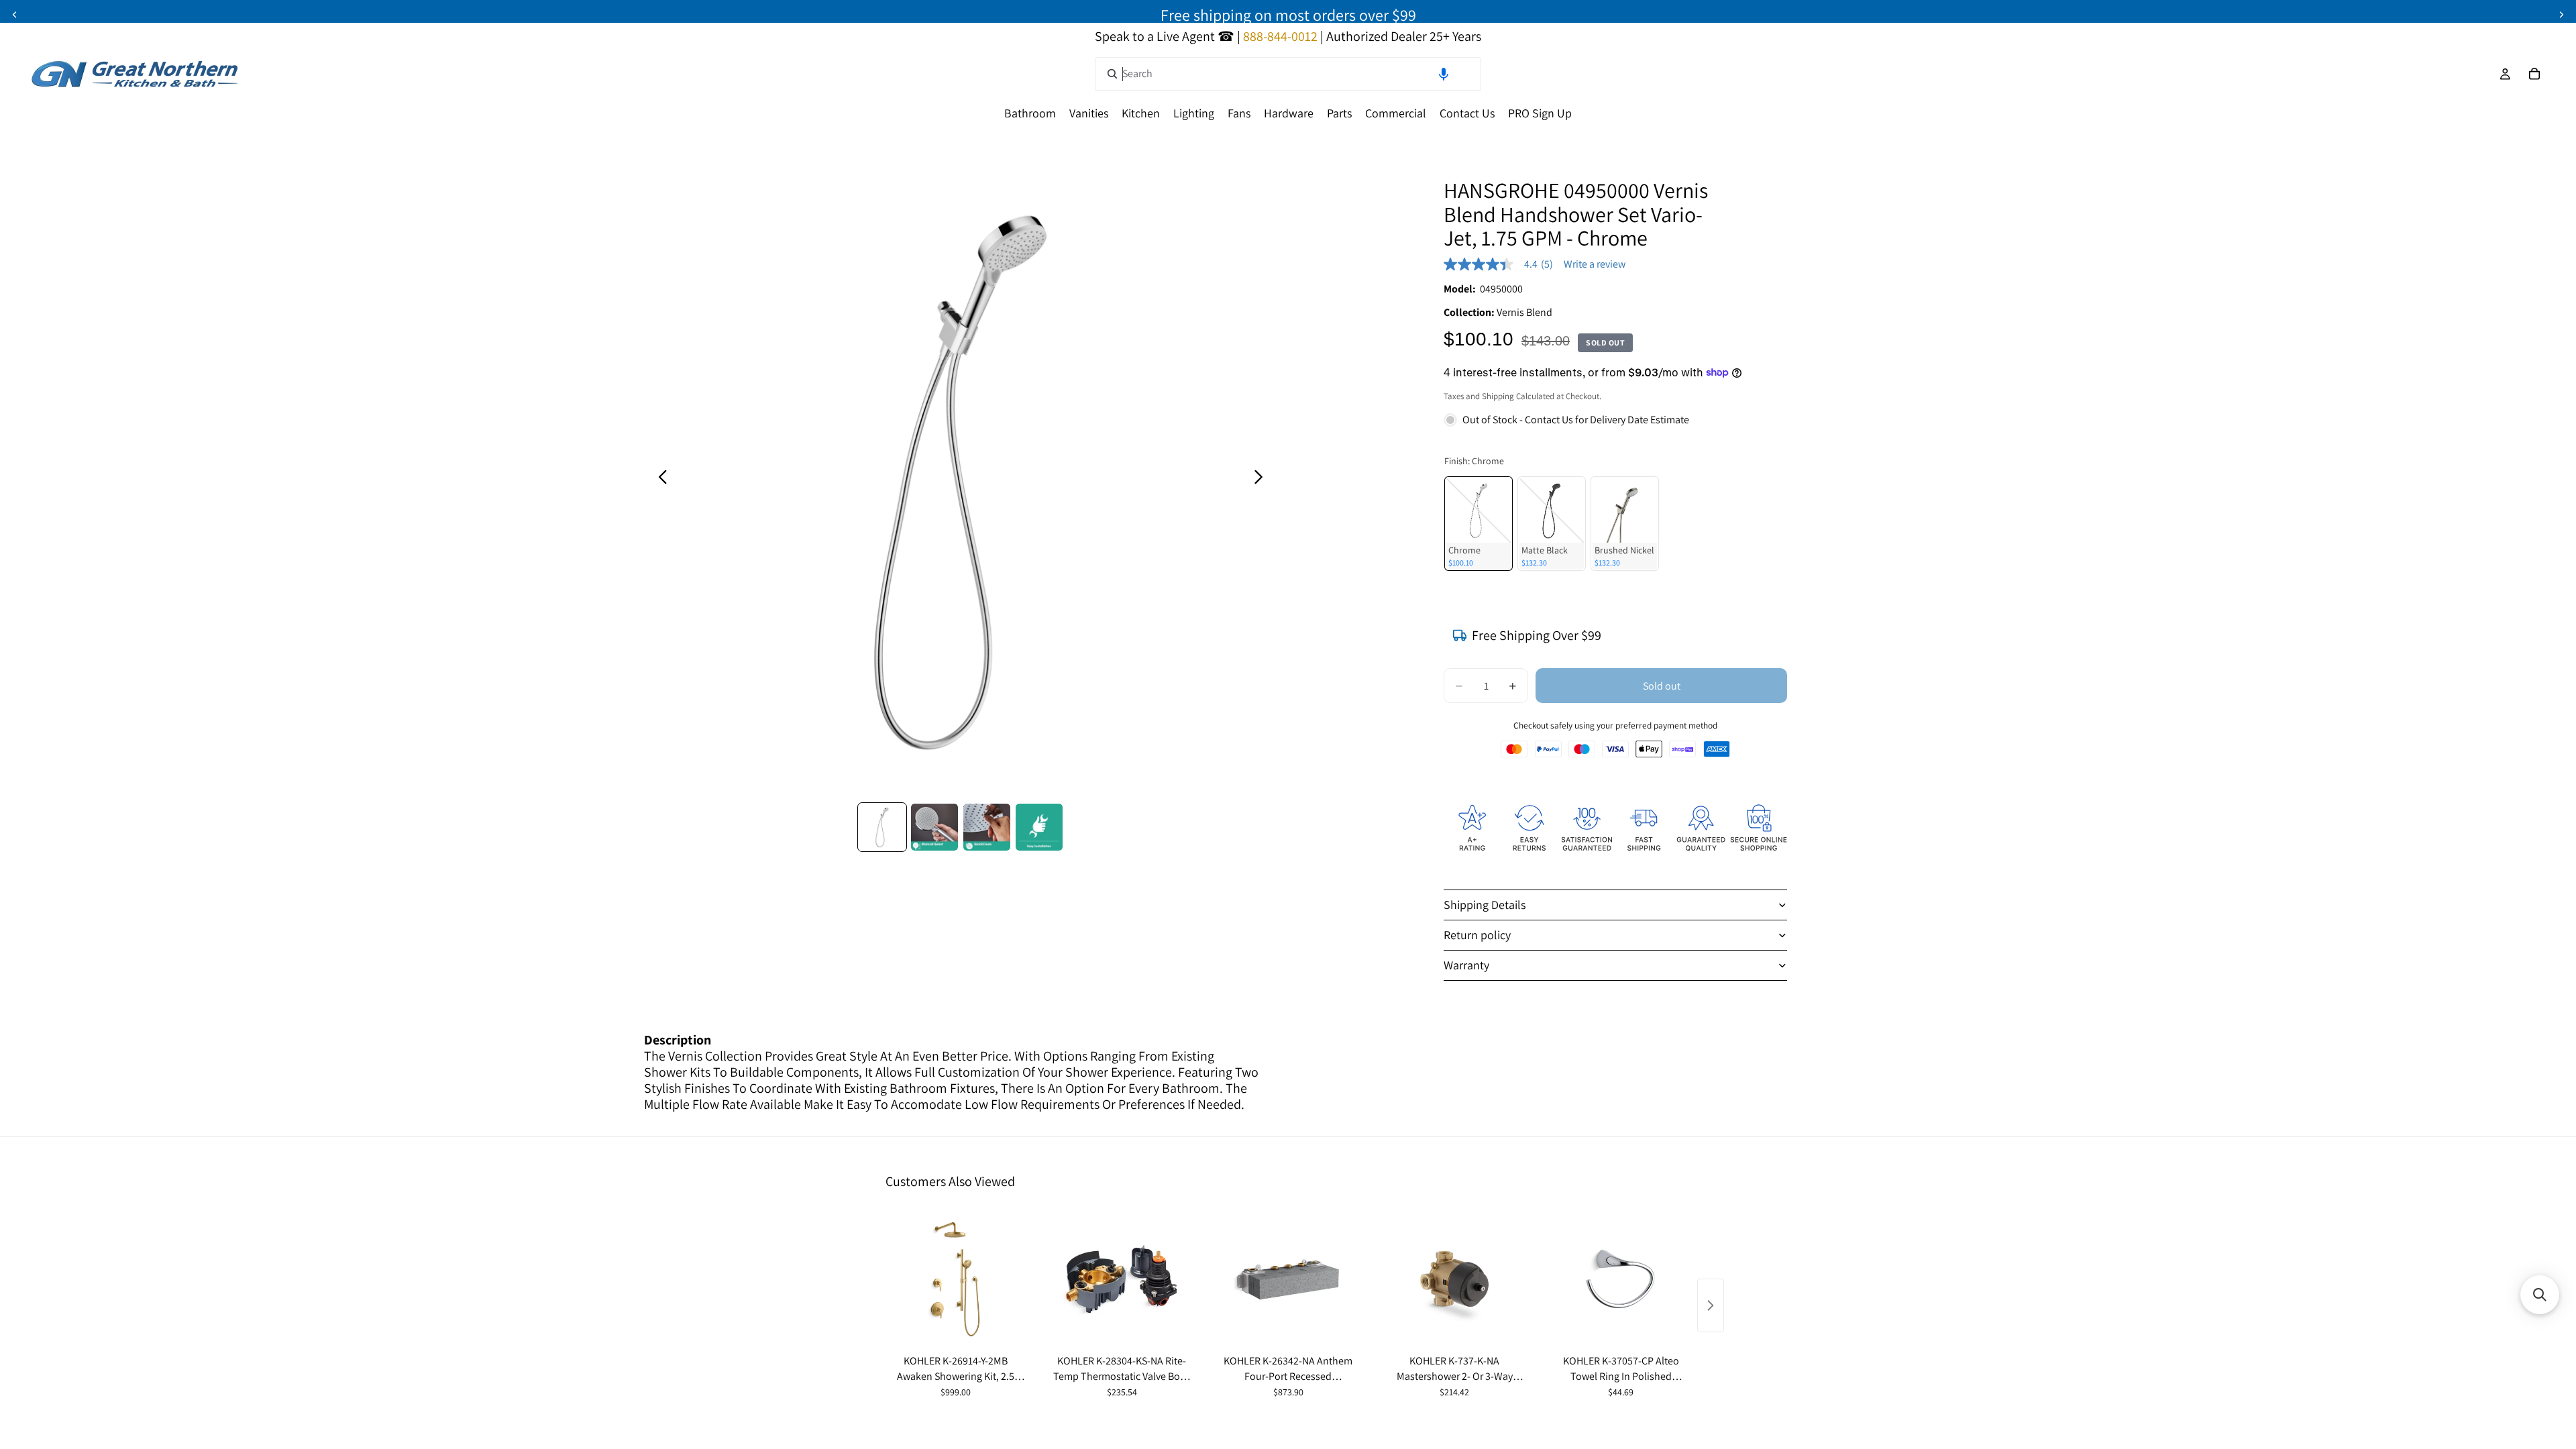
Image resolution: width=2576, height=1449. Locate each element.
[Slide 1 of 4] (882, 827)
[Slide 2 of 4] (934, 827)
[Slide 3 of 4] (987, 827)
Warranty (1466, 965)
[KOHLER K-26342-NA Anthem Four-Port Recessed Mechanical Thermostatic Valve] (1288, 1279)
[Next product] (1711, 1305)
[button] (1444, 74)
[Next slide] (2561, 15)
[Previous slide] (15, 15)
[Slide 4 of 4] (1039, 827)
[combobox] (1288, 74)
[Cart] (2534, 74)
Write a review (1595, 264)
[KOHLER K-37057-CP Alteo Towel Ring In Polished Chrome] (1621, 1279)
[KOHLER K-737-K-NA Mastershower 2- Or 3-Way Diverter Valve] (1454, 1279)
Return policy (1477, 935)
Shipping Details (1485, 905)
